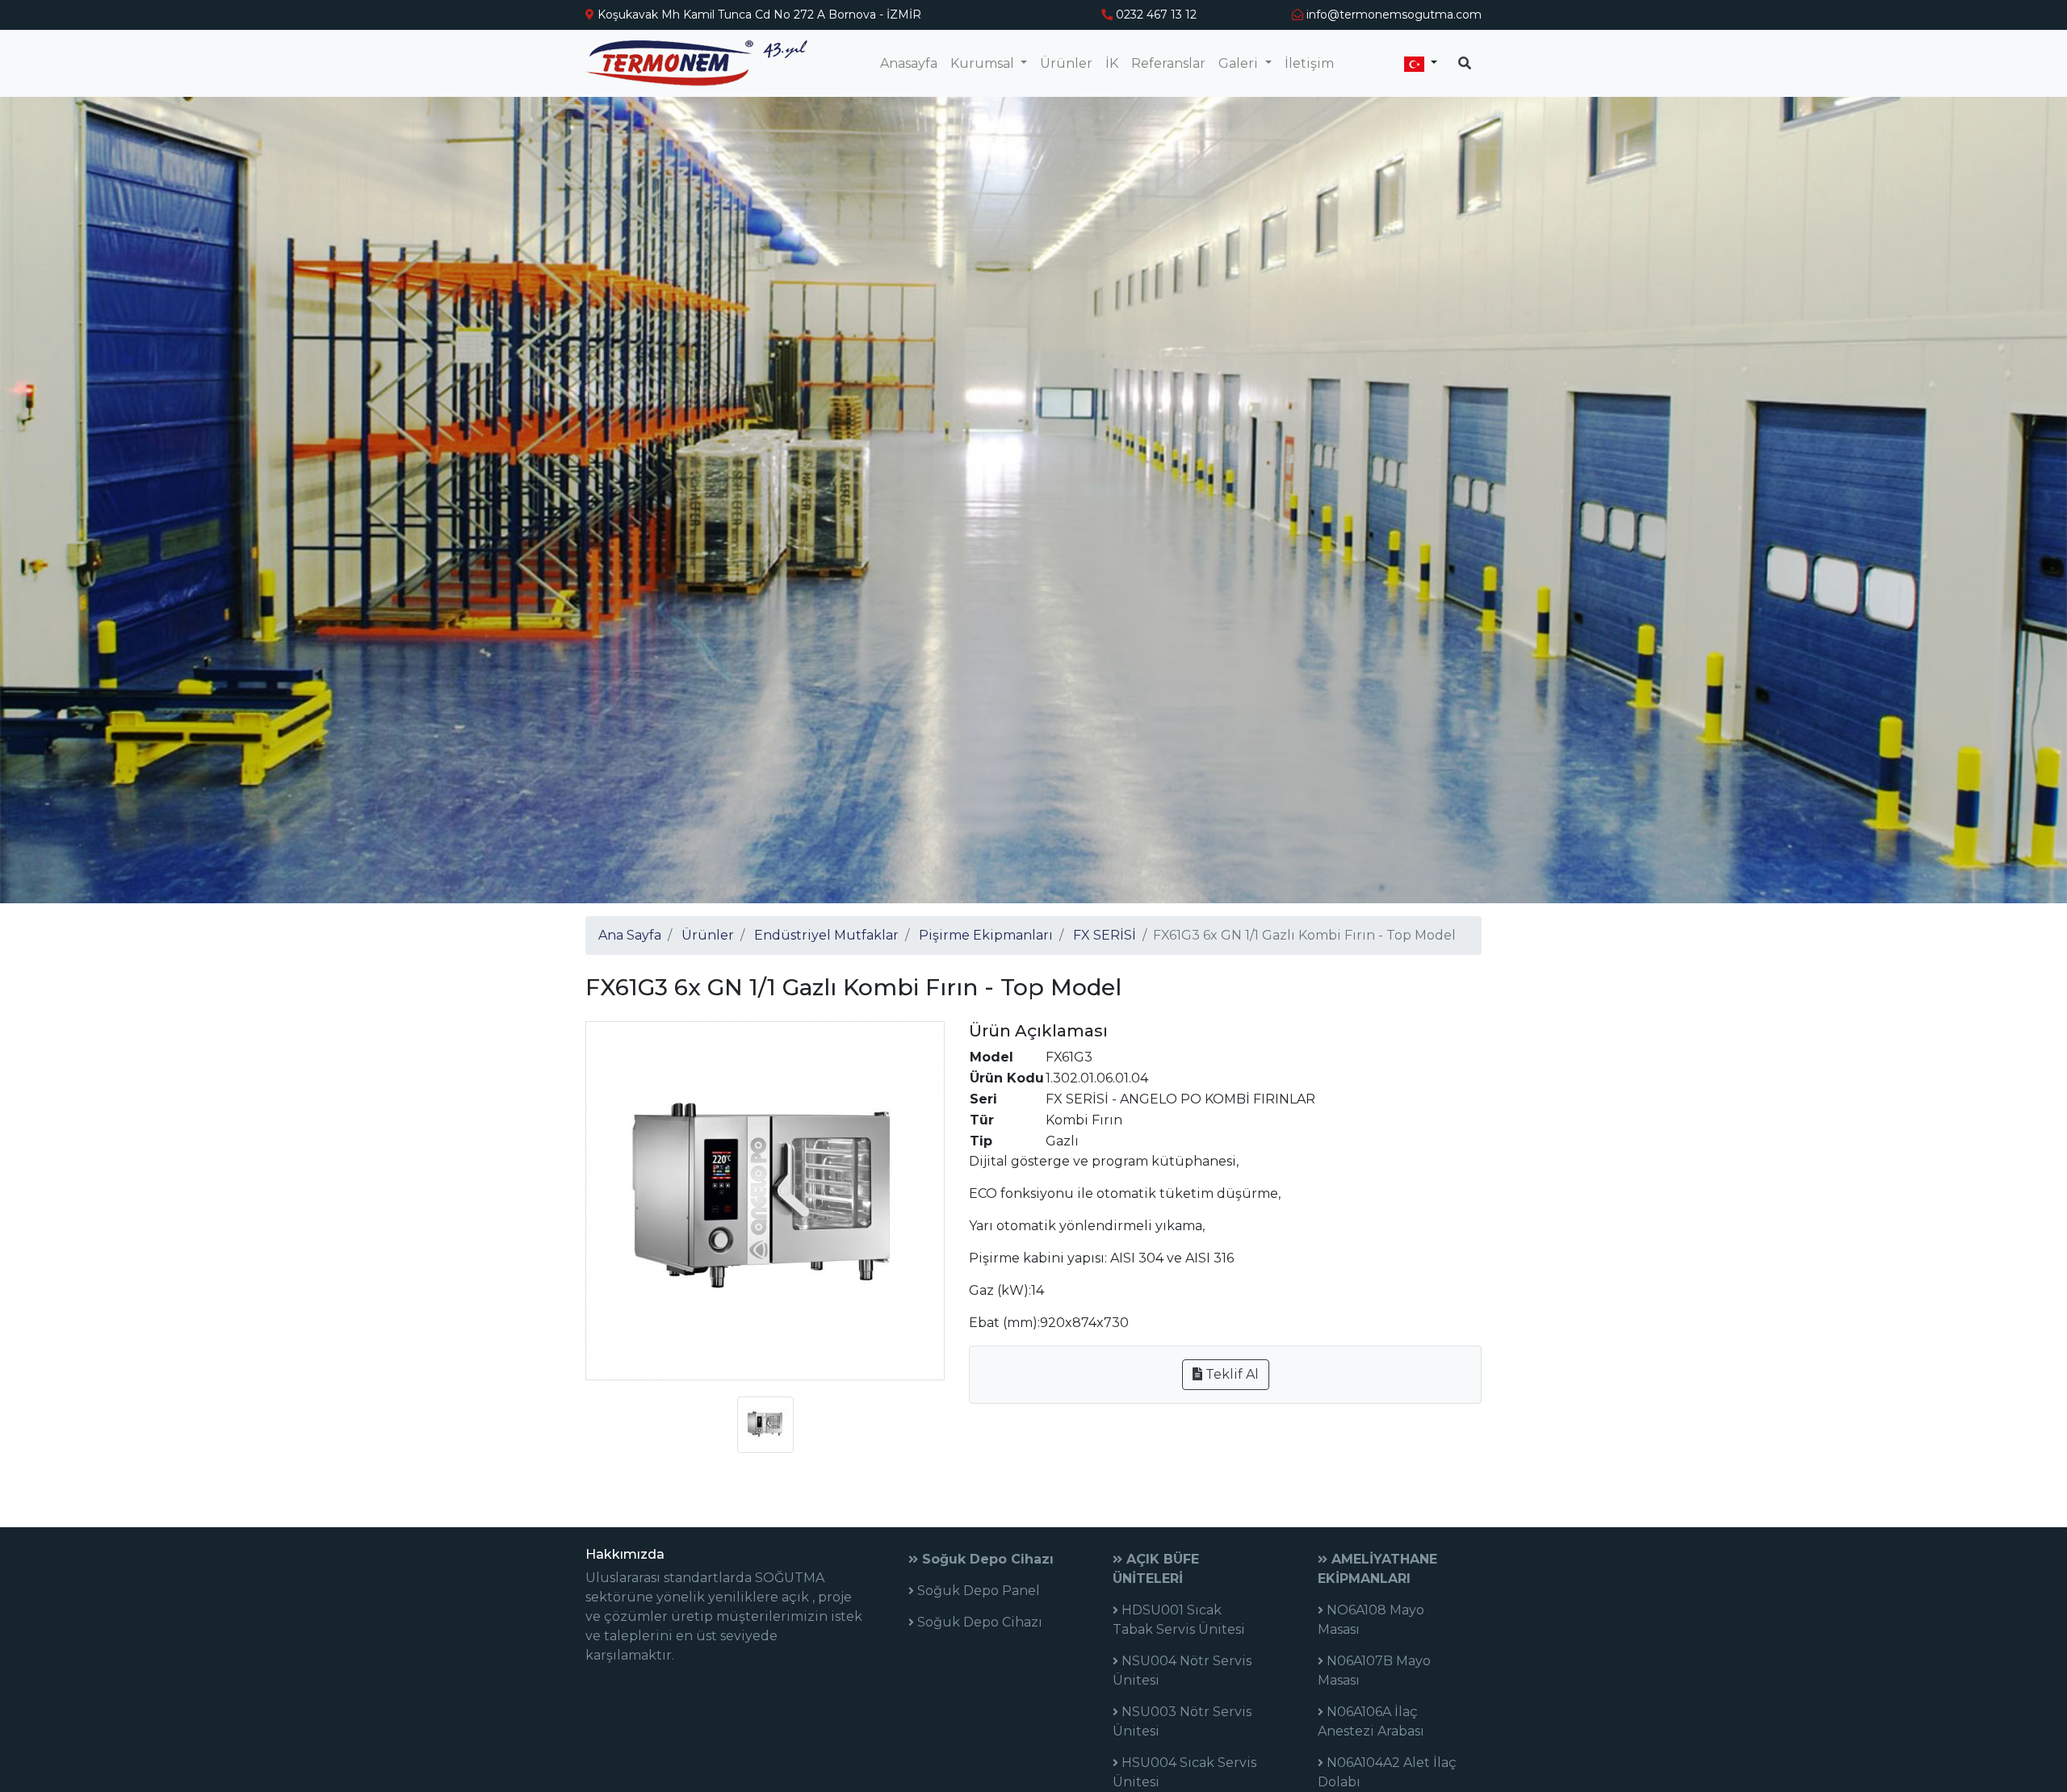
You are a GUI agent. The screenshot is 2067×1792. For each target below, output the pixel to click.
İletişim (1309, 63)
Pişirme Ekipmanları (986, 935)
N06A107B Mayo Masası (1374, 1671)
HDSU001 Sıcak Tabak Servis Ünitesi (1179, 1620)
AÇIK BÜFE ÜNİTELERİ (1156, 1569)
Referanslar (1168, 63)
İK (1112, 63)
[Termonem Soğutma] (696, 63)
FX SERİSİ (1105, 935)
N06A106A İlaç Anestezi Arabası (1371, 1721)
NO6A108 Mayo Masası (1371, 1620)
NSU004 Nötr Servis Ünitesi (1182, 1671)
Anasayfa (909, 63)
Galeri (1240, 63)
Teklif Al (1231, 1374)
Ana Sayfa (630, 935)
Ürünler (1066, 63)
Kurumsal (984, 63)
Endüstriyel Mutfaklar (826, 935)
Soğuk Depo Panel (977, 1591)
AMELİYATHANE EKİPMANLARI (1377, 1569)
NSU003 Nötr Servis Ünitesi (1182, 1721)
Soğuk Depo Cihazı (986, 1559)
